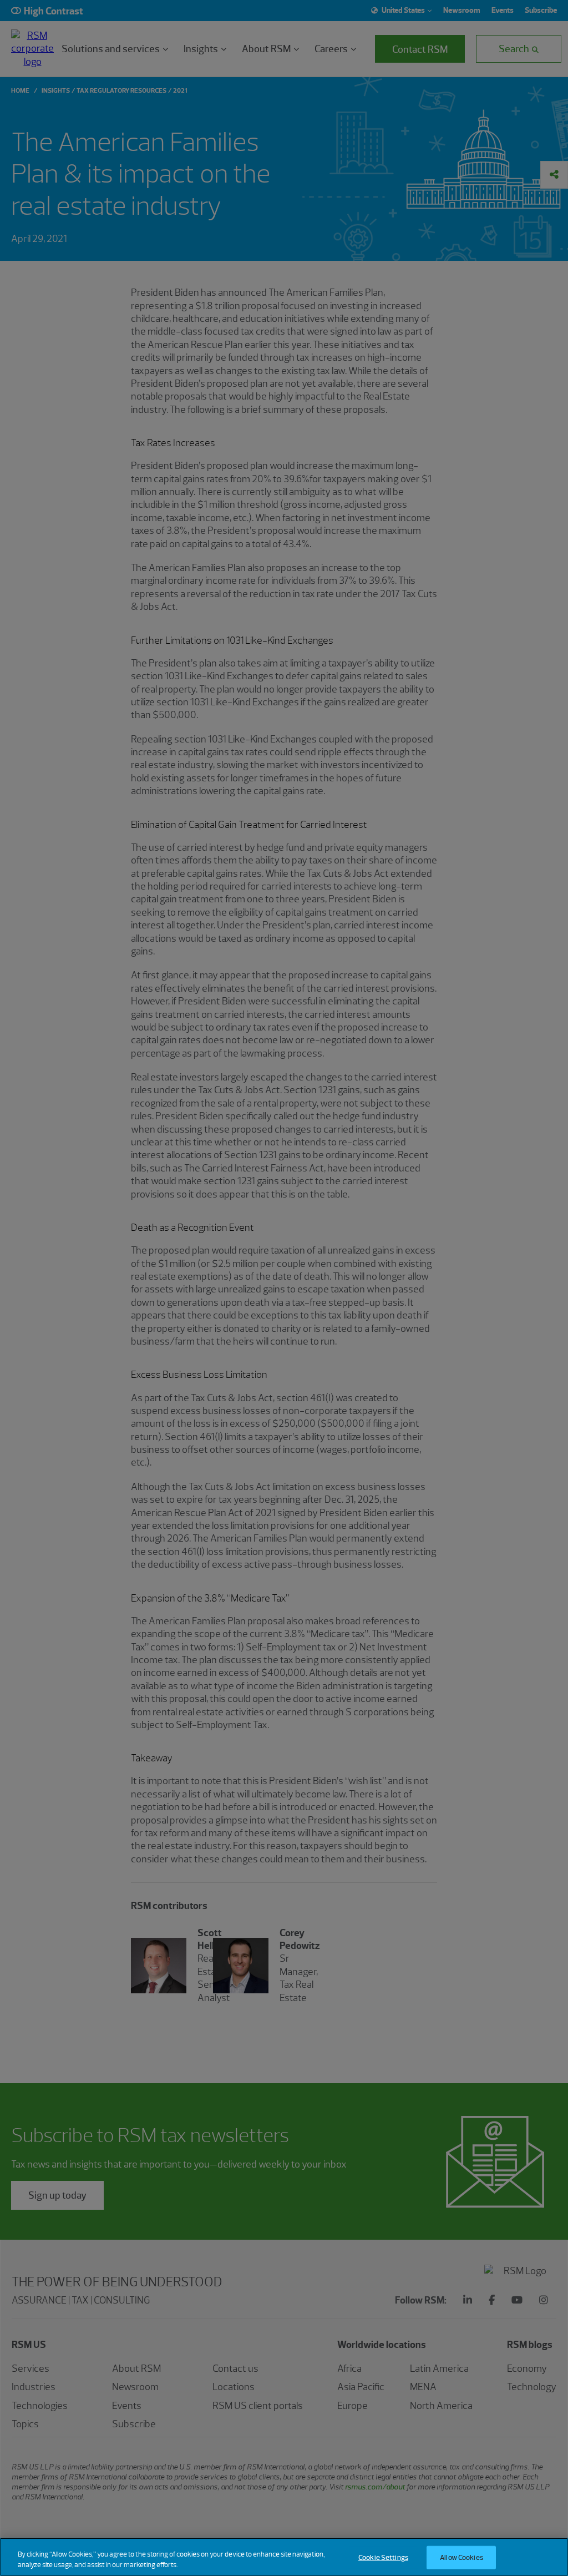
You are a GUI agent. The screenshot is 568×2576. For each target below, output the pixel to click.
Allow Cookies (461, 2557)
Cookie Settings (383, 2557)
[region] (284, 2557)
